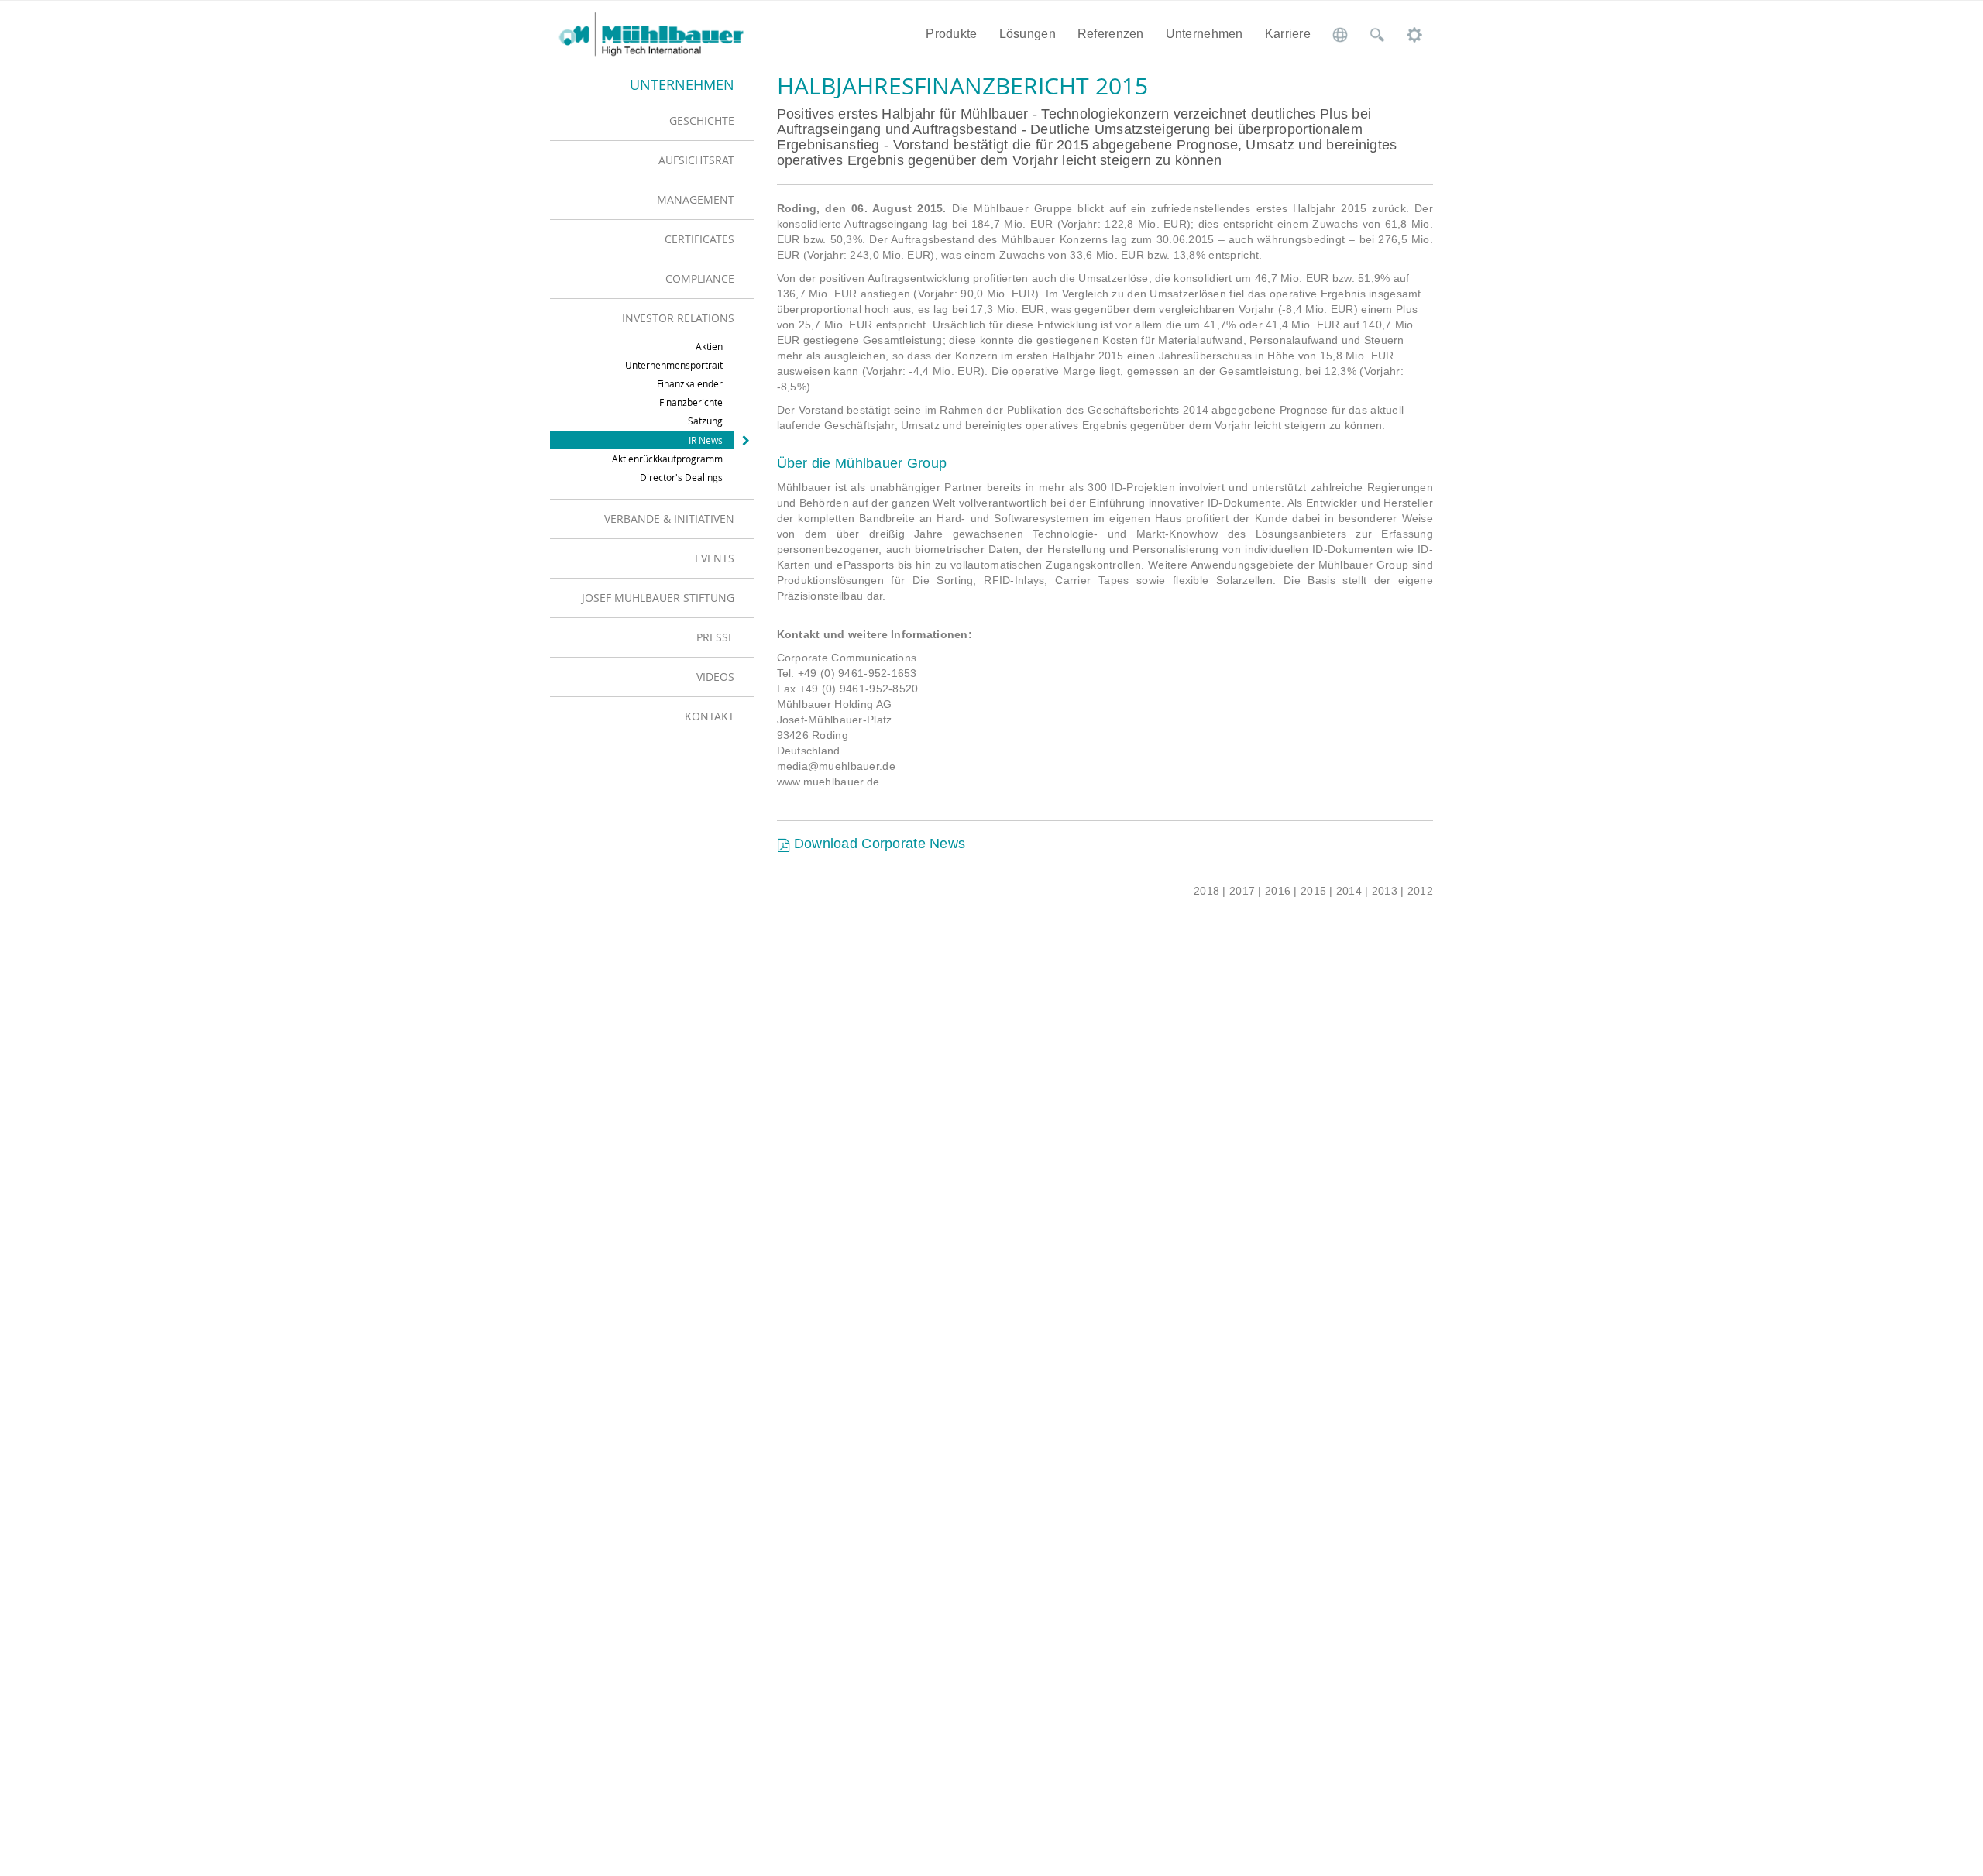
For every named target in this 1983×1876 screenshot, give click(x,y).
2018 (1206, 891)
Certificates (699, 239)
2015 (1313, 891)
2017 (1242, 891)
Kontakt (710, 716)
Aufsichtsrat (696, 160)
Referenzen (1111, 34)
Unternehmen (1205, 34)
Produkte (951, 34)
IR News (706, 440)
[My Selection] (1414, 34)
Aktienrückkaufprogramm (667, 459)
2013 (1385, 891)
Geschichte (702, 120)
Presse (715, 637)
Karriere (1288, 34)
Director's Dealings (681, 477)
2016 (1278, 891)
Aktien (709, 346)
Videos (715, 677)
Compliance (700, 278)
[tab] (652, 120)
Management (696, 199)
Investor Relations (678, 318)
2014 (1349, 891)
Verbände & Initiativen (669, 519)
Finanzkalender (690, 383)
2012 (1420, 891)
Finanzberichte (691, 402)
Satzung (705, 421)
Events (715, 558)
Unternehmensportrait (674, 365)
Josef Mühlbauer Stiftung (658, 598)
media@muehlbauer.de (836, 766)
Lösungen (1028, 34)
